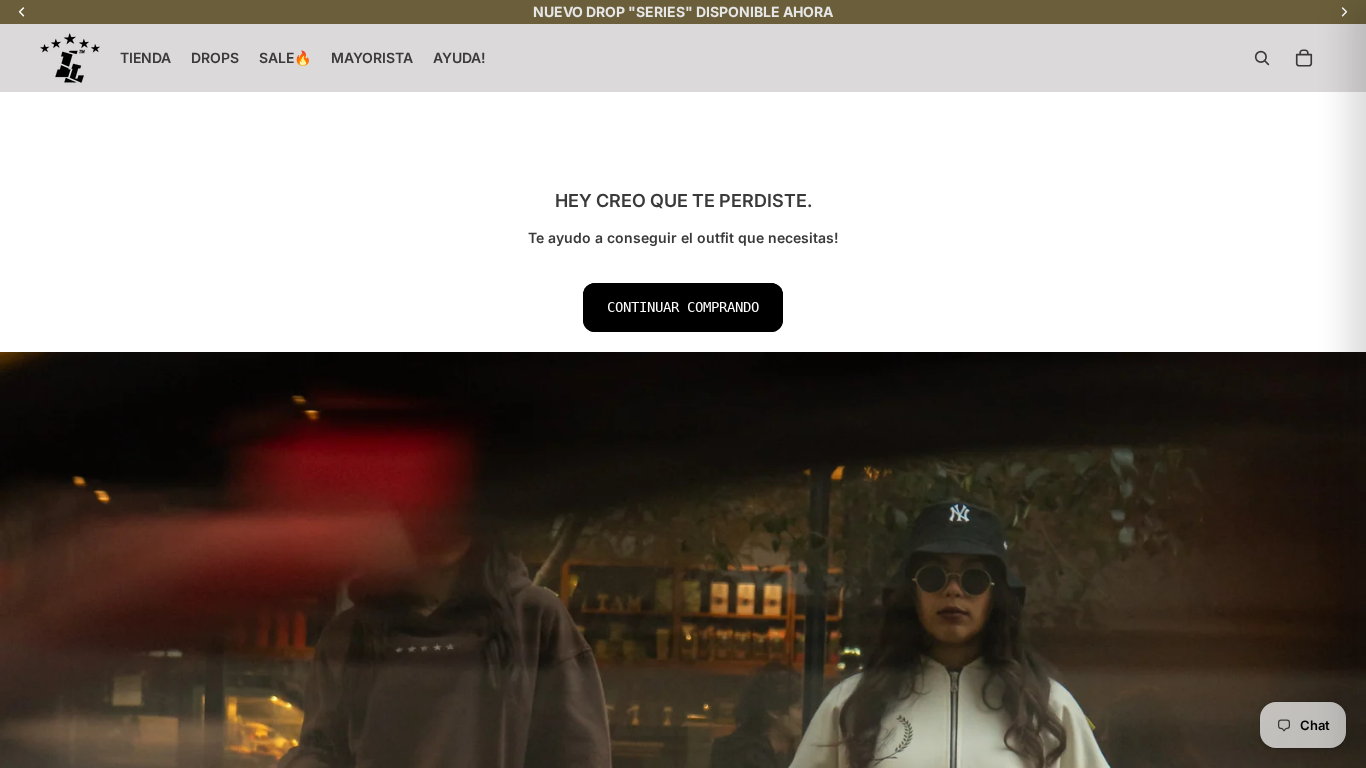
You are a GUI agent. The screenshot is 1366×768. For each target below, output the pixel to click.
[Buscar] (1262, 58)
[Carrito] (1304, 58)
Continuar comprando (683, 307)
